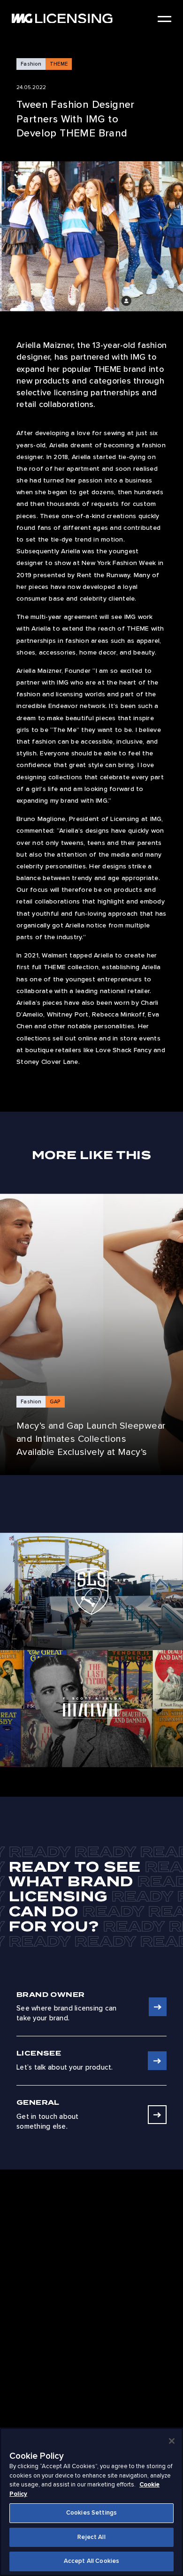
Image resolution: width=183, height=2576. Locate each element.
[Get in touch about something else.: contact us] (157, 2115)
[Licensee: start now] (157, 2061)
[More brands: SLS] (91, 1591)
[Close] (172, 2441)
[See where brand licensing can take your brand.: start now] (158, 2007)
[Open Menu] (164, 19)
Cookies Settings (91, 2513)
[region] (91, 2502)
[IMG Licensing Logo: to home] (62, 19)
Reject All (91, 2537)
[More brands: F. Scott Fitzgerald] (91, 1709)
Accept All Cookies (91, 2561)
